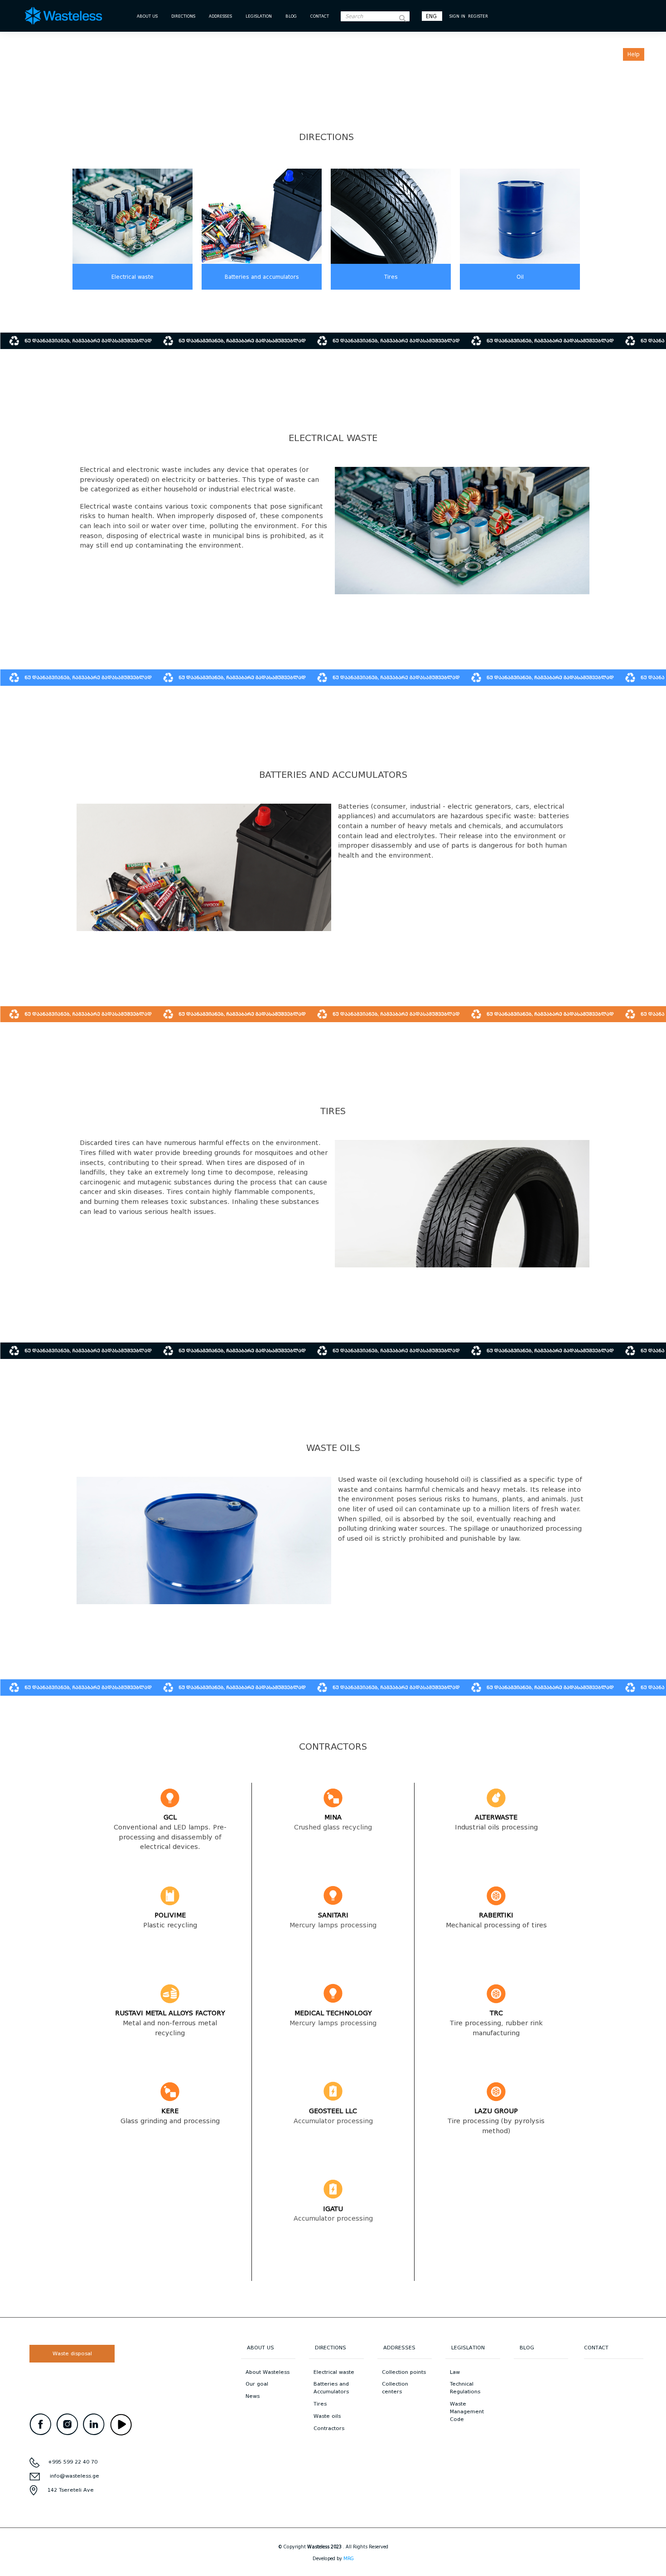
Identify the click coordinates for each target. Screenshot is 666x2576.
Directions (183, 16)
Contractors (329, 2428)
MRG (349, 2559)
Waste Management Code (467, 2411)
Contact (320, 16)
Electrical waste (133, 277)
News (253, 2396)
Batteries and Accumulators (331, 2388)
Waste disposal (72, 2353)
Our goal (257, 2384)
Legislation (259, 16)
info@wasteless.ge (75, 2476)
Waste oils (327, 2416)
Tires (391, 277)
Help (634, 54)
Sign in (457, 16)
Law (455, 2372)
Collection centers (395, 2388)
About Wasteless (268, 2372)
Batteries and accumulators (262, 277)
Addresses (220, 16)
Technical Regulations (465, 2388)
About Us (147, 16)
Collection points (404, 2372)
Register (478, 16)
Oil (520, 277)
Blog (291, 16)
